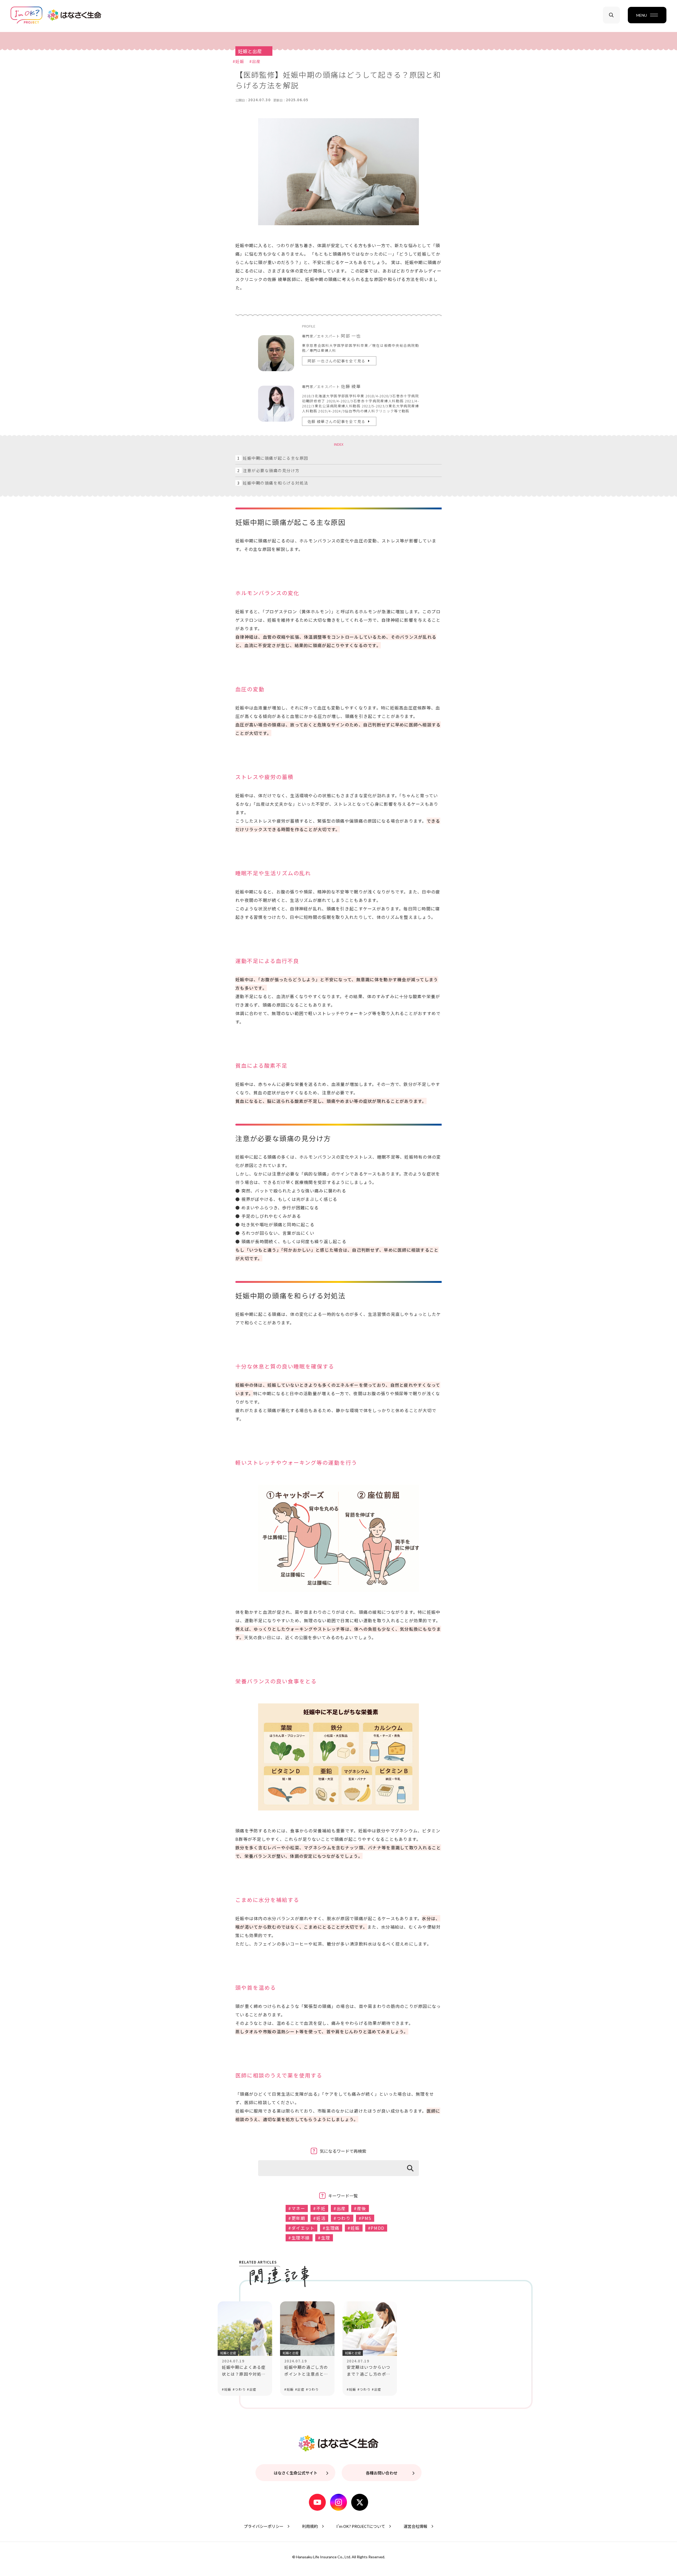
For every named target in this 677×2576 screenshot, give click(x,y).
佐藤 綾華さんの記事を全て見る (337, 421)
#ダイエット (301, 2228)
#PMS (365, 2218)
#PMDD (376, 2228)
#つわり (342, 2218)
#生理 (324, 2238)
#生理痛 (331, 2228)
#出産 (255, 61)
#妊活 (319, 2218)
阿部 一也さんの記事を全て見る (337, 361)
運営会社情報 (415, 2526)
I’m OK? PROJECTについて (361, 2526)
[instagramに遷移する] (338, 2497)
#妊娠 (238, 61)
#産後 (360, 2208)
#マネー (297, 2208)
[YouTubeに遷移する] (317, 2497)
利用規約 (310, 2526)
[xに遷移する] (360, 2497)
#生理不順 (299, 2238)
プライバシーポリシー (264, 2526)
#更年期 (297, 2218)
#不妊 (319, 2208)
